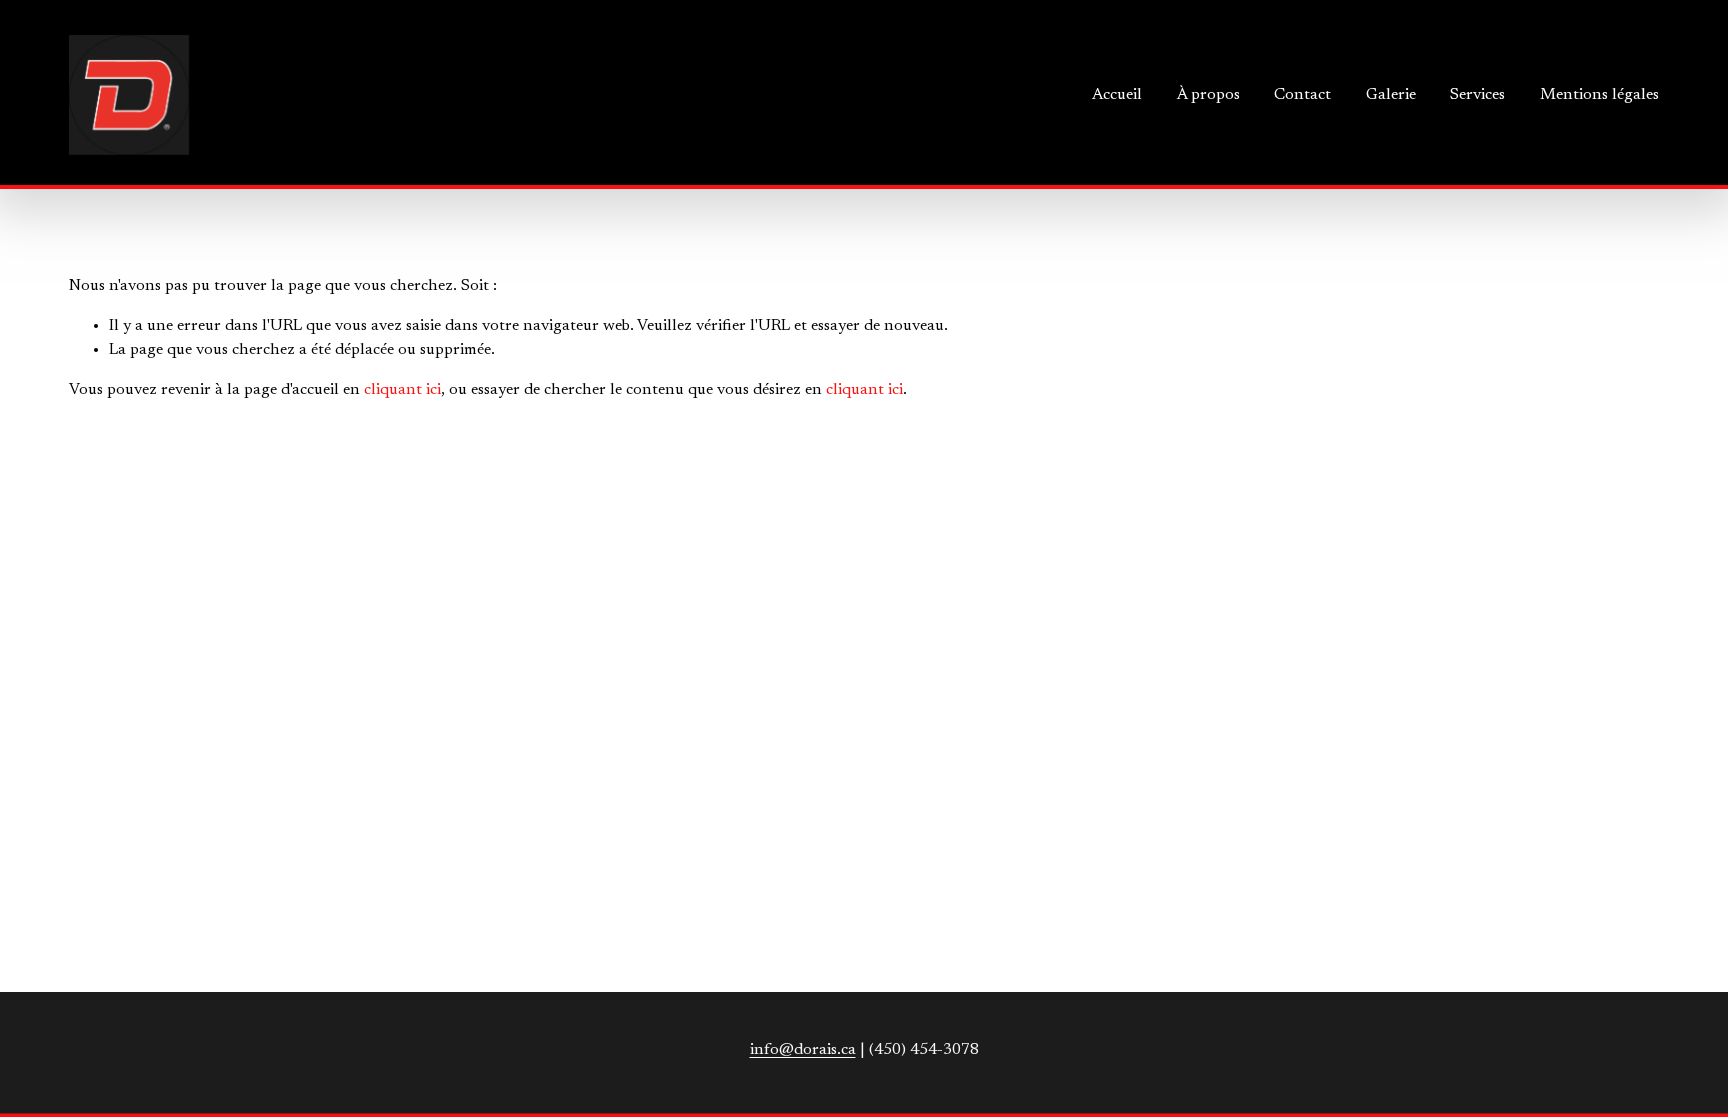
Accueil (1117, 95)
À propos (1208, 95)
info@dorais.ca (803, 1050)
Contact (1302, 95)
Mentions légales (1599, 95)
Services (1477, 95)
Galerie (1391, 95)
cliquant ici (402, 390)
